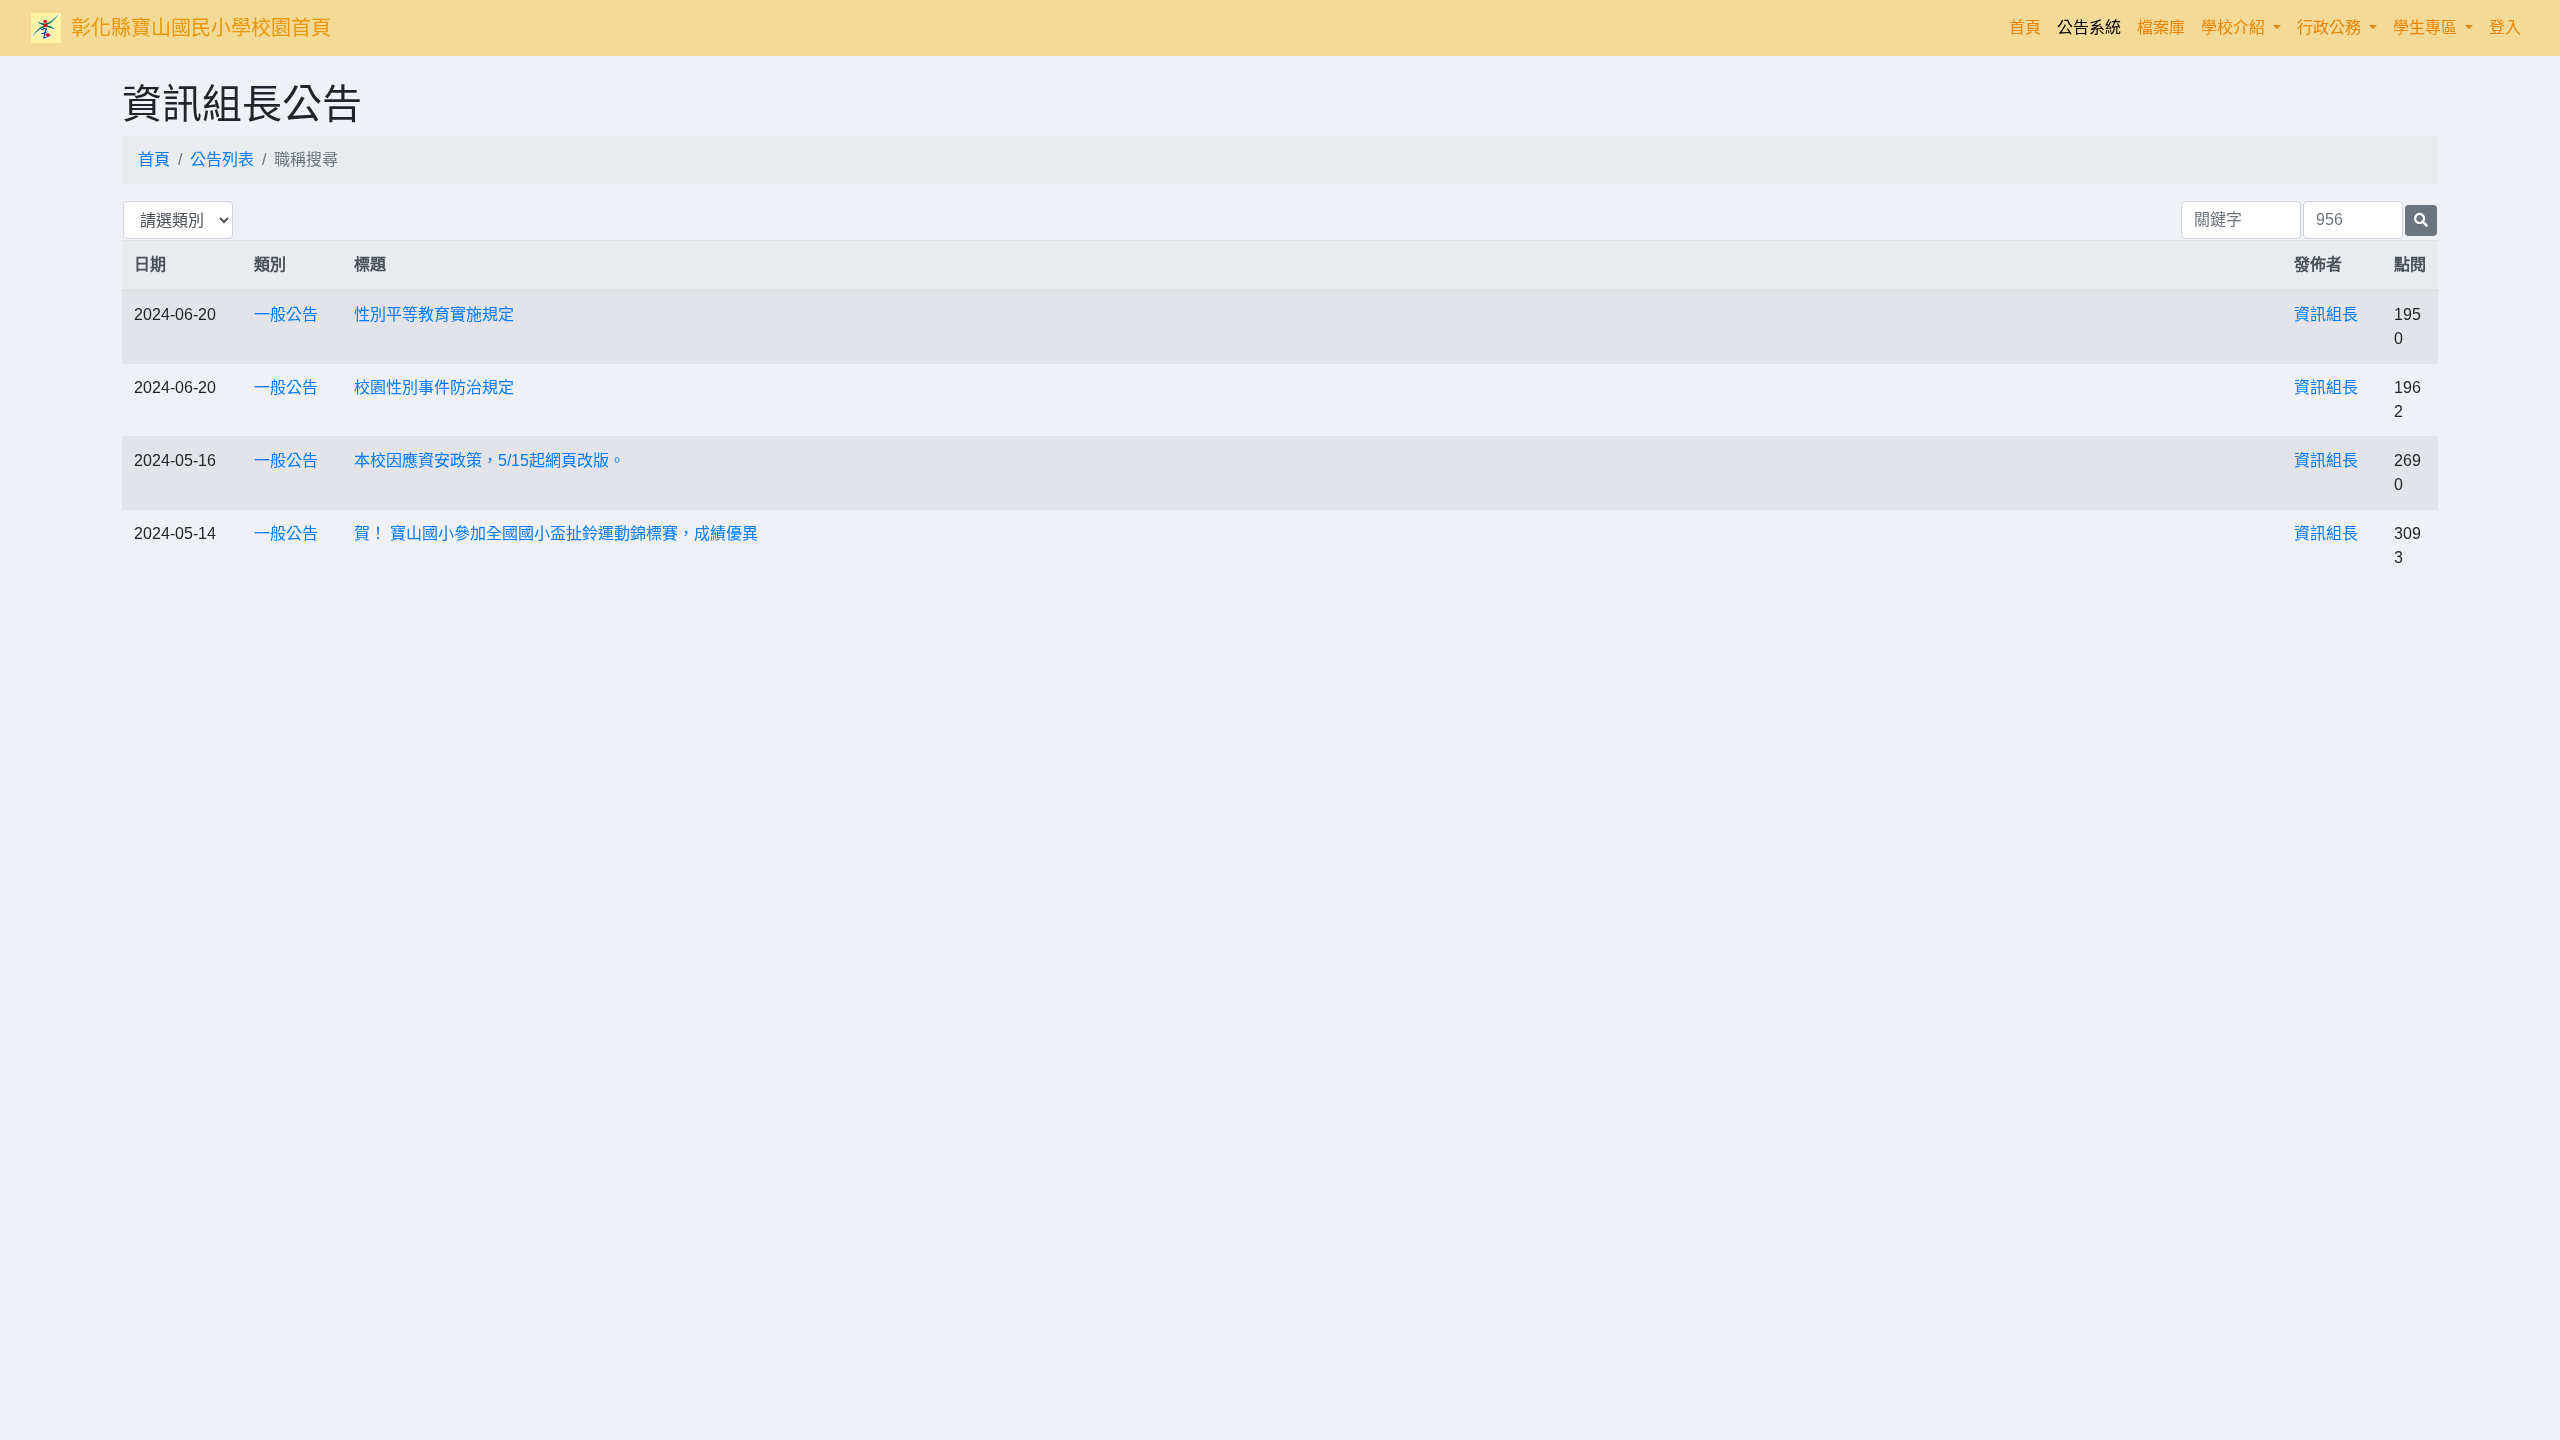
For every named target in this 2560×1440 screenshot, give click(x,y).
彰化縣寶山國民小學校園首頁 (201, 28)
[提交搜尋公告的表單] (2421, 220)
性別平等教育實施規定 (434, 314)
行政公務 (2331, 27)
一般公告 (286, 314)
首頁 (2029, 27)
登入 (2505, 27)
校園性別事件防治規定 (434, 387)
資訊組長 (2326, 314)
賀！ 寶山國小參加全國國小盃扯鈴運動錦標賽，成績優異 (556, 533)
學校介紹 (2235, 27)
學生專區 (2427, 27)
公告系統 (2089, 27)
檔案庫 (2161, 27)
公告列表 (222, 159)
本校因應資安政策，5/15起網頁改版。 (489, 460)
